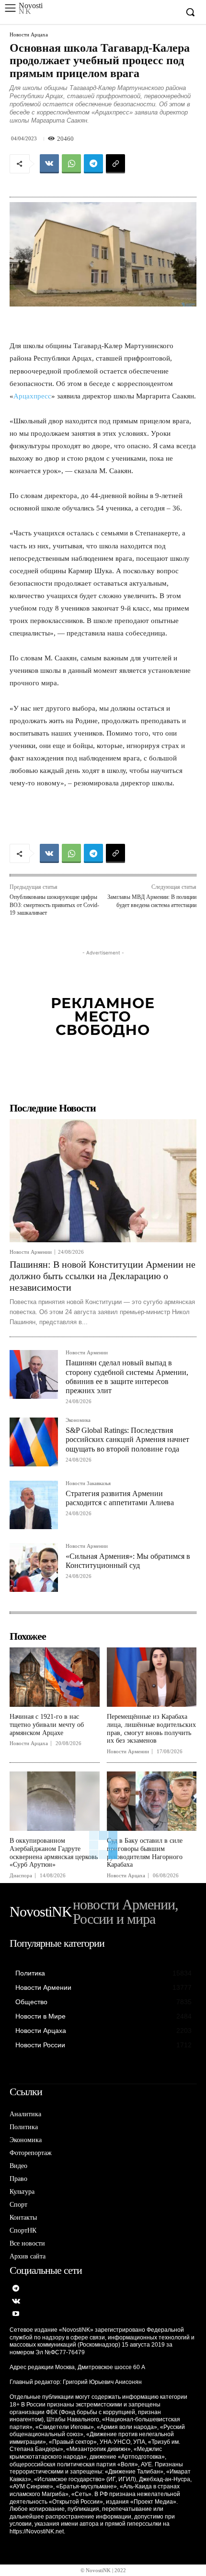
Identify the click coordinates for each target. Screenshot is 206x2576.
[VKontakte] (16, 2302)
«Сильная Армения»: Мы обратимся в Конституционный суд (128, 1561)
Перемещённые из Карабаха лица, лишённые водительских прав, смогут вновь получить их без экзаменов (151, 1729)
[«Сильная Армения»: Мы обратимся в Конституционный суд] (34, 1568)
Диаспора (21, 1876)
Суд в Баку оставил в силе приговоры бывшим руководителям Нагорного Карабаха (145, 1853)
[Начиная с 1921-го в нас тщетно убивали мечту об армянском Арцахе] (55, 1677)
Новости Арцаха (29, 35)
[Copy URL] (115, 164)
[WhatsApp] (71, 164)
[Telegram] (93, 164)
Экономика (78, 1420)
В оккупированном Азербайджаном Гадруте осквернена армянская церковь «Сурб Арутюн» (54, 1853)
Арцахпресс (32, 396)
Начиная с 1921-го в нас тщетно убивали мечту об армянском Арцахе (47, 1725)
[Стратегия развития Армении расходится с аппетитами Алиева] (34, 1505)
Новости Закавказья (88, 1483)
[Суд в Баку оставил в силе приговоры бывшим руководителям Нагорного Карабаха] (152, 1801)
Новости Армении (31, 1252)
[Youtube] (16, 2314)
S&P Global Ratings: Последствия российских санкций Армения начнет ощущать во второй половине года (127, 1439)
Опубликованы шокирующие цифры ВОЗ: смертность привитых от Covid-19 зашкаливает (54, 905)
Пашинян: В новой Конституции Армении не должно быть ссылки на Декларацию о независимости (103, 1276)
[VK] (49, 164)
